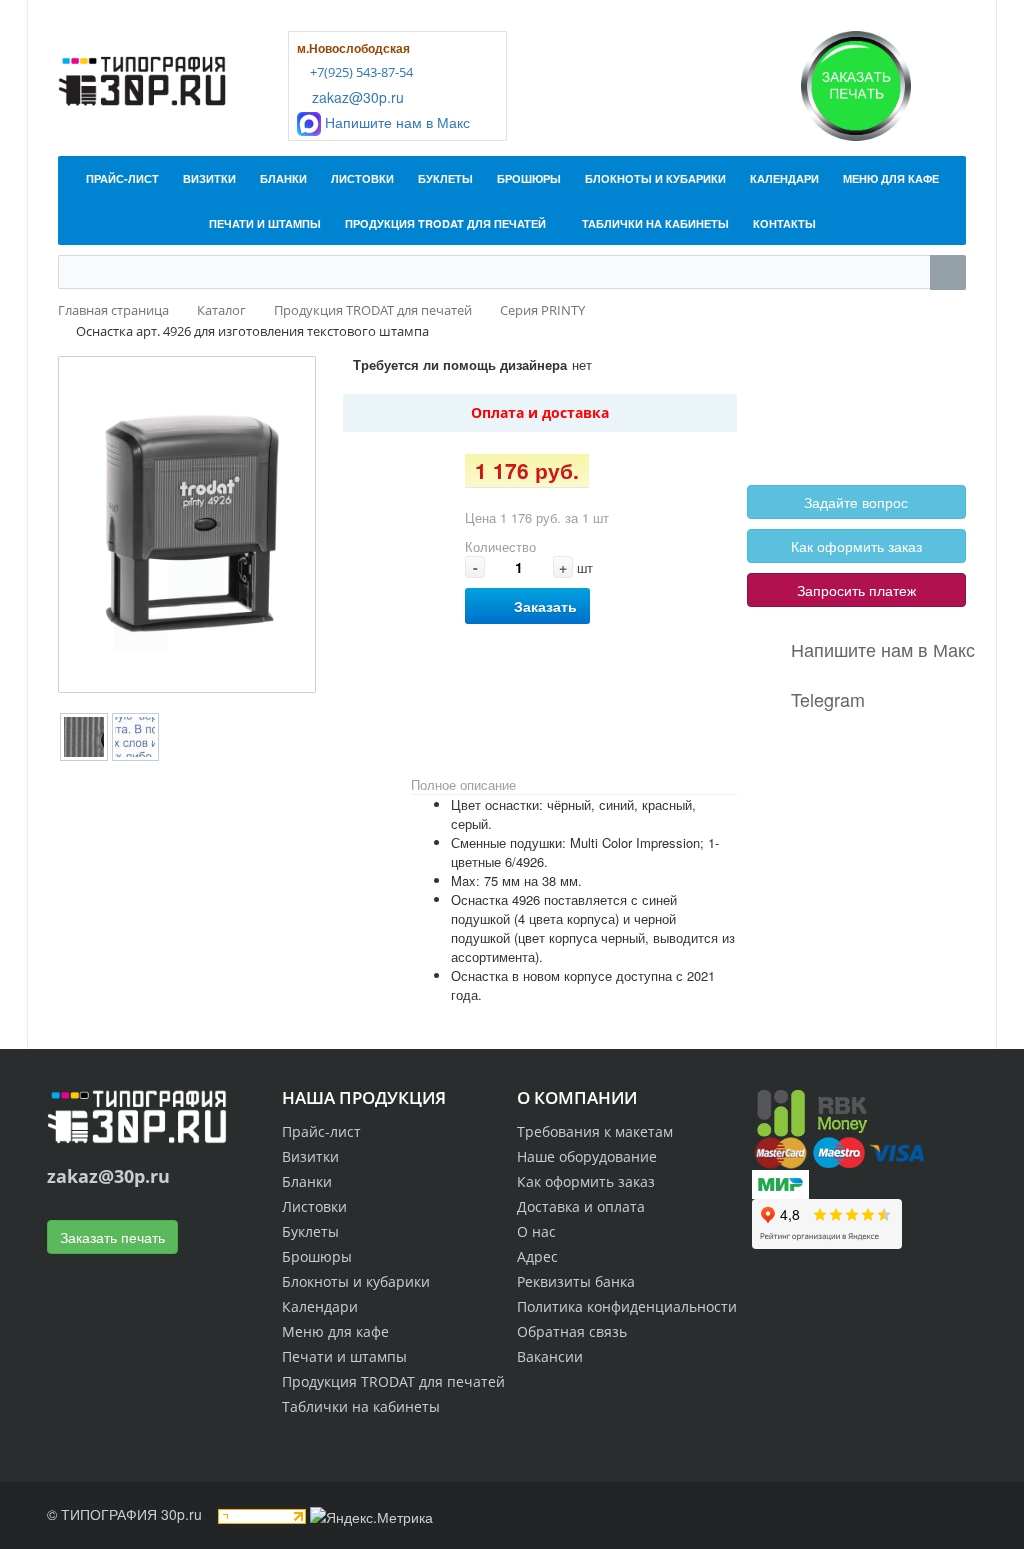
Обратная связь (572, 1331)
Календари (320, 1306)
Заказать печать (112, 1237)
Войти (795, 399)
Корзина (801, 422)
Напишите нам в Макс (395, 122)
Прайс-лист (321, 1131)
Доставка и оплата (581, 1206)
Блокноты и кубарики (356, 1281)
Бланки (307, 1181)
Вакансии (550, 1356)
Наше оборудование (587, 1156)
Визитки (310, 1156)
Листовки (314, 1206)
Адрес (537, 1256)
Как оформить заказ (856, 546)
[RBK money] (812, 1110)
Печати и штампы (344, 1356)
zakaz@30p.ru (356, 97)
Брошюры (317, 1256)
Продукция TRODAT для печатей (393, 1381)
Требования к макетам (595, 1131)
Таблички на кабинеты (361, 1406)
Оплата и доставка (540, 412)
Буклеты (310, 1231)
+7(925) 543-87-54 (360, 72)
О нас (536, 1231)
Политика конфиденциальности (627, 1306)
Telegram (828, 699)
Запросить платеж (856, 590)
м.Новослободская (353, 48)
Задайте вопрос (856, 502)
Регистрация (869, 399)
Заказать (545, 606)
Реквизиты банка (576, 1281)
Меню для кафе (335, 1331)
